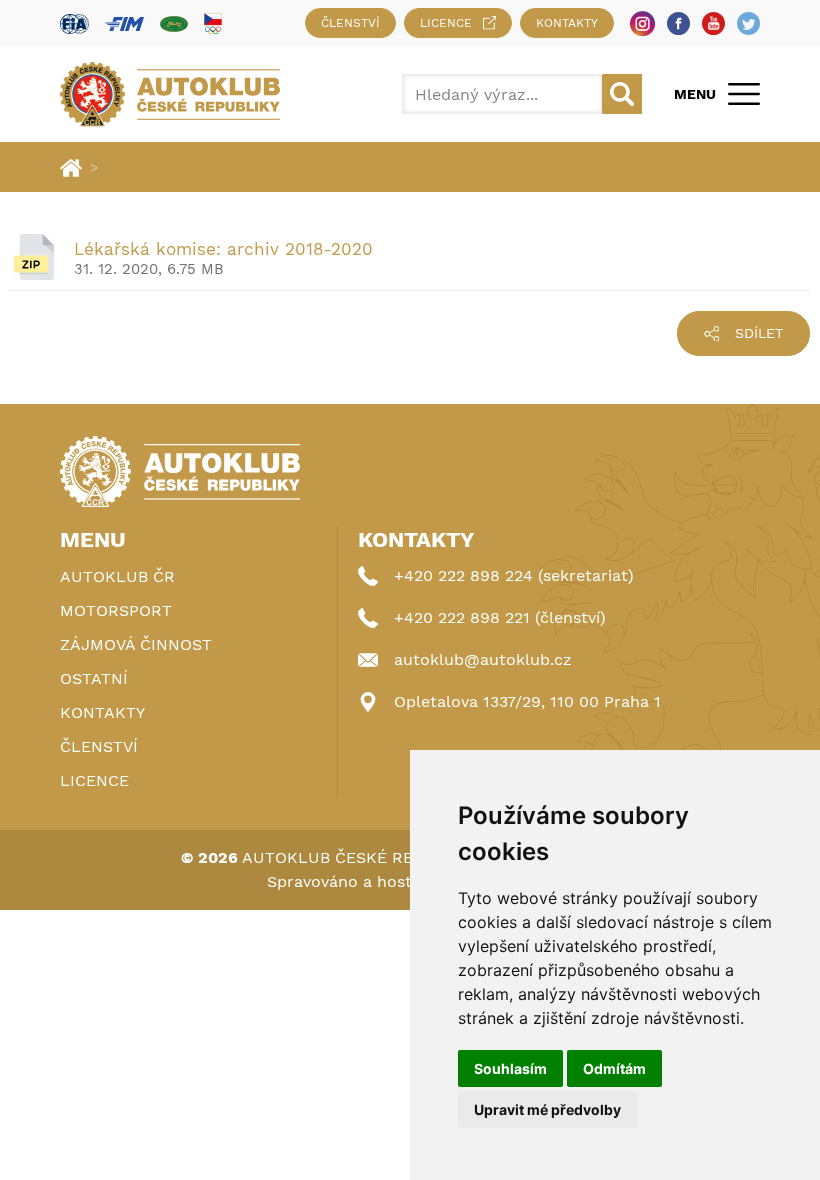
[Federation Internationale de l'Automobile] (74, 23)
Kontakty (567, 23)
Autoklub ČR (117, 576)
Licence (446, 23)
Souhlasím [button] (510, 1068)
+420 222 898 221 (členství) (500, 617)
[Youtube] (713, 23)
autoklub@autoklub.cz (483, 659)
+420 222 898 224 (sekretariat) (514, 575)
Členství (350, 23)
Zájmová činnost (136, 644)
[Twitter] (748, 23)
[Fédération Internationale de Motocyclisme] (124, 23)
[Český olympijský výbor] (213, 23)
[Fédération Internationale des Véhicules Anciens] (174, 23)
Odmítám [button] (614, 1068)
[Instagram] (642, 23)
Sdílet (759, 333)
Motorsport (116, 610)
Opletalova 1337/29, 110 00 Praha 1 (527, 701)
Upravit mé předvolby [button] (547, 1109)
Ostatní (94, 678)
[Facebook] (678, 23)
